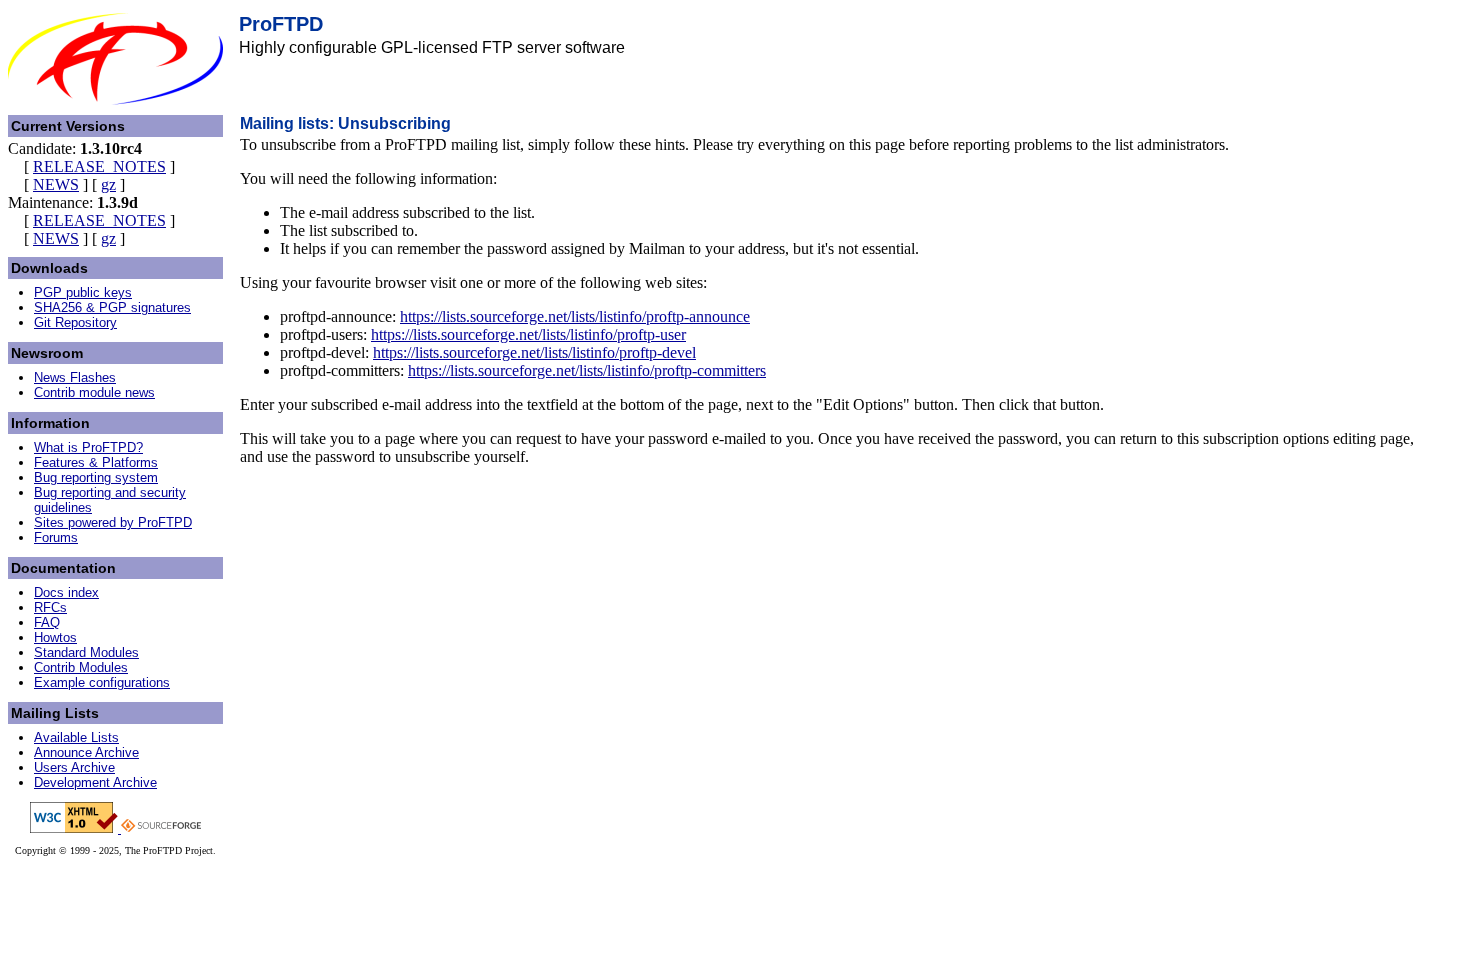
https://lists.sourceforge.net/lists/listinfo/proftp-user (528, 334)
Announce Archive (86, 752)
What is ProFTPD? (88, 447)
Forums (56, 537)
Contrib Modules (81, 667)
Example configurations (102, 682)
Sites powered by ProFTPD (113, 522)
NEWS (56, 184)
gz (108, 184)
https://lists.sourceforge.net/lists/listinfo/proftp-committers (587, 370)
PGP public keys (83, 292)
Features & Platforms (96, 462)
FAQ (47, 622)
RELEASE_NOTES (99, 166)
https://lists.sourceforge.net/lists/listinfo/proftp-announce (575, 316)
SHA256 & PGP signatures (112, 307)
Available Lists (76, 737)
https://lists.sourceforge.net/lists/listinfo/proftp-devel (534, 352)
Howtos (55, 637)
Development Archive (95, 782)
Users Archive (74, 767)
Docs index (66, 592)
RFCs (50, 607)
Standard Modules (86, 652)
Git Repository (75, 322)
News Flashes (75, 377)
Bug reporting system (96, 477)
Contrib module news (94, 392)
